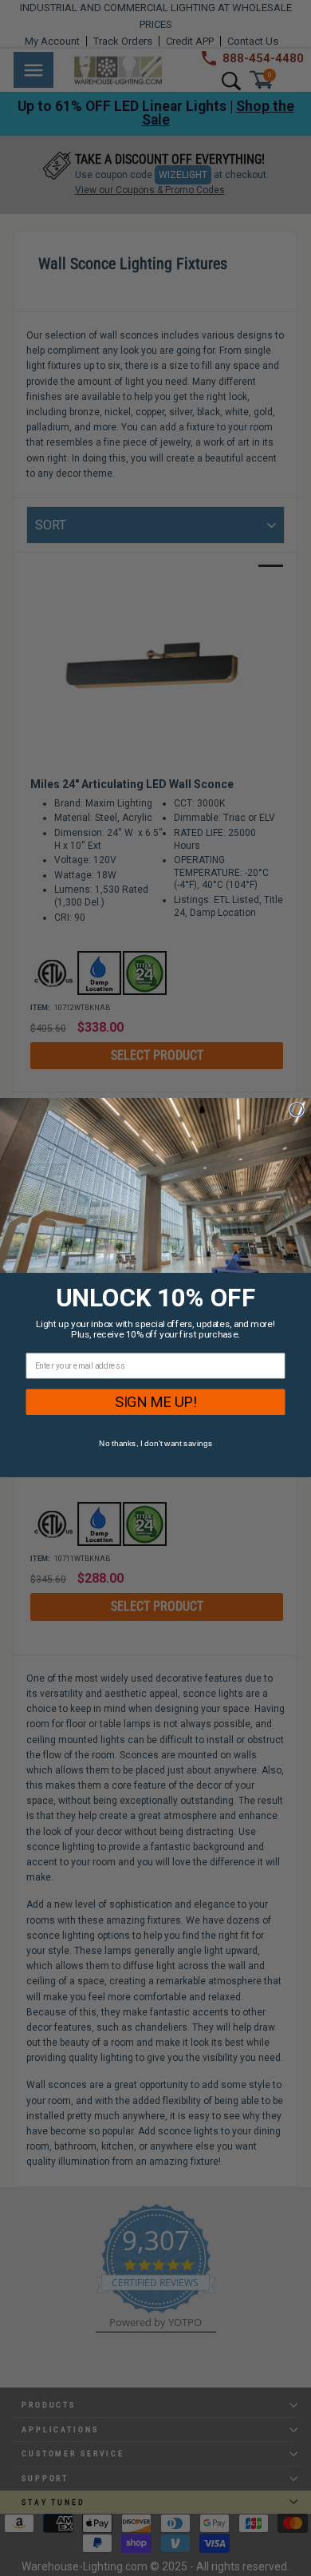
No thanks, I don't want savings (155, 1444)
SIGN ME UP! (156, 1402)
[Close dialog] (297, 1110)
